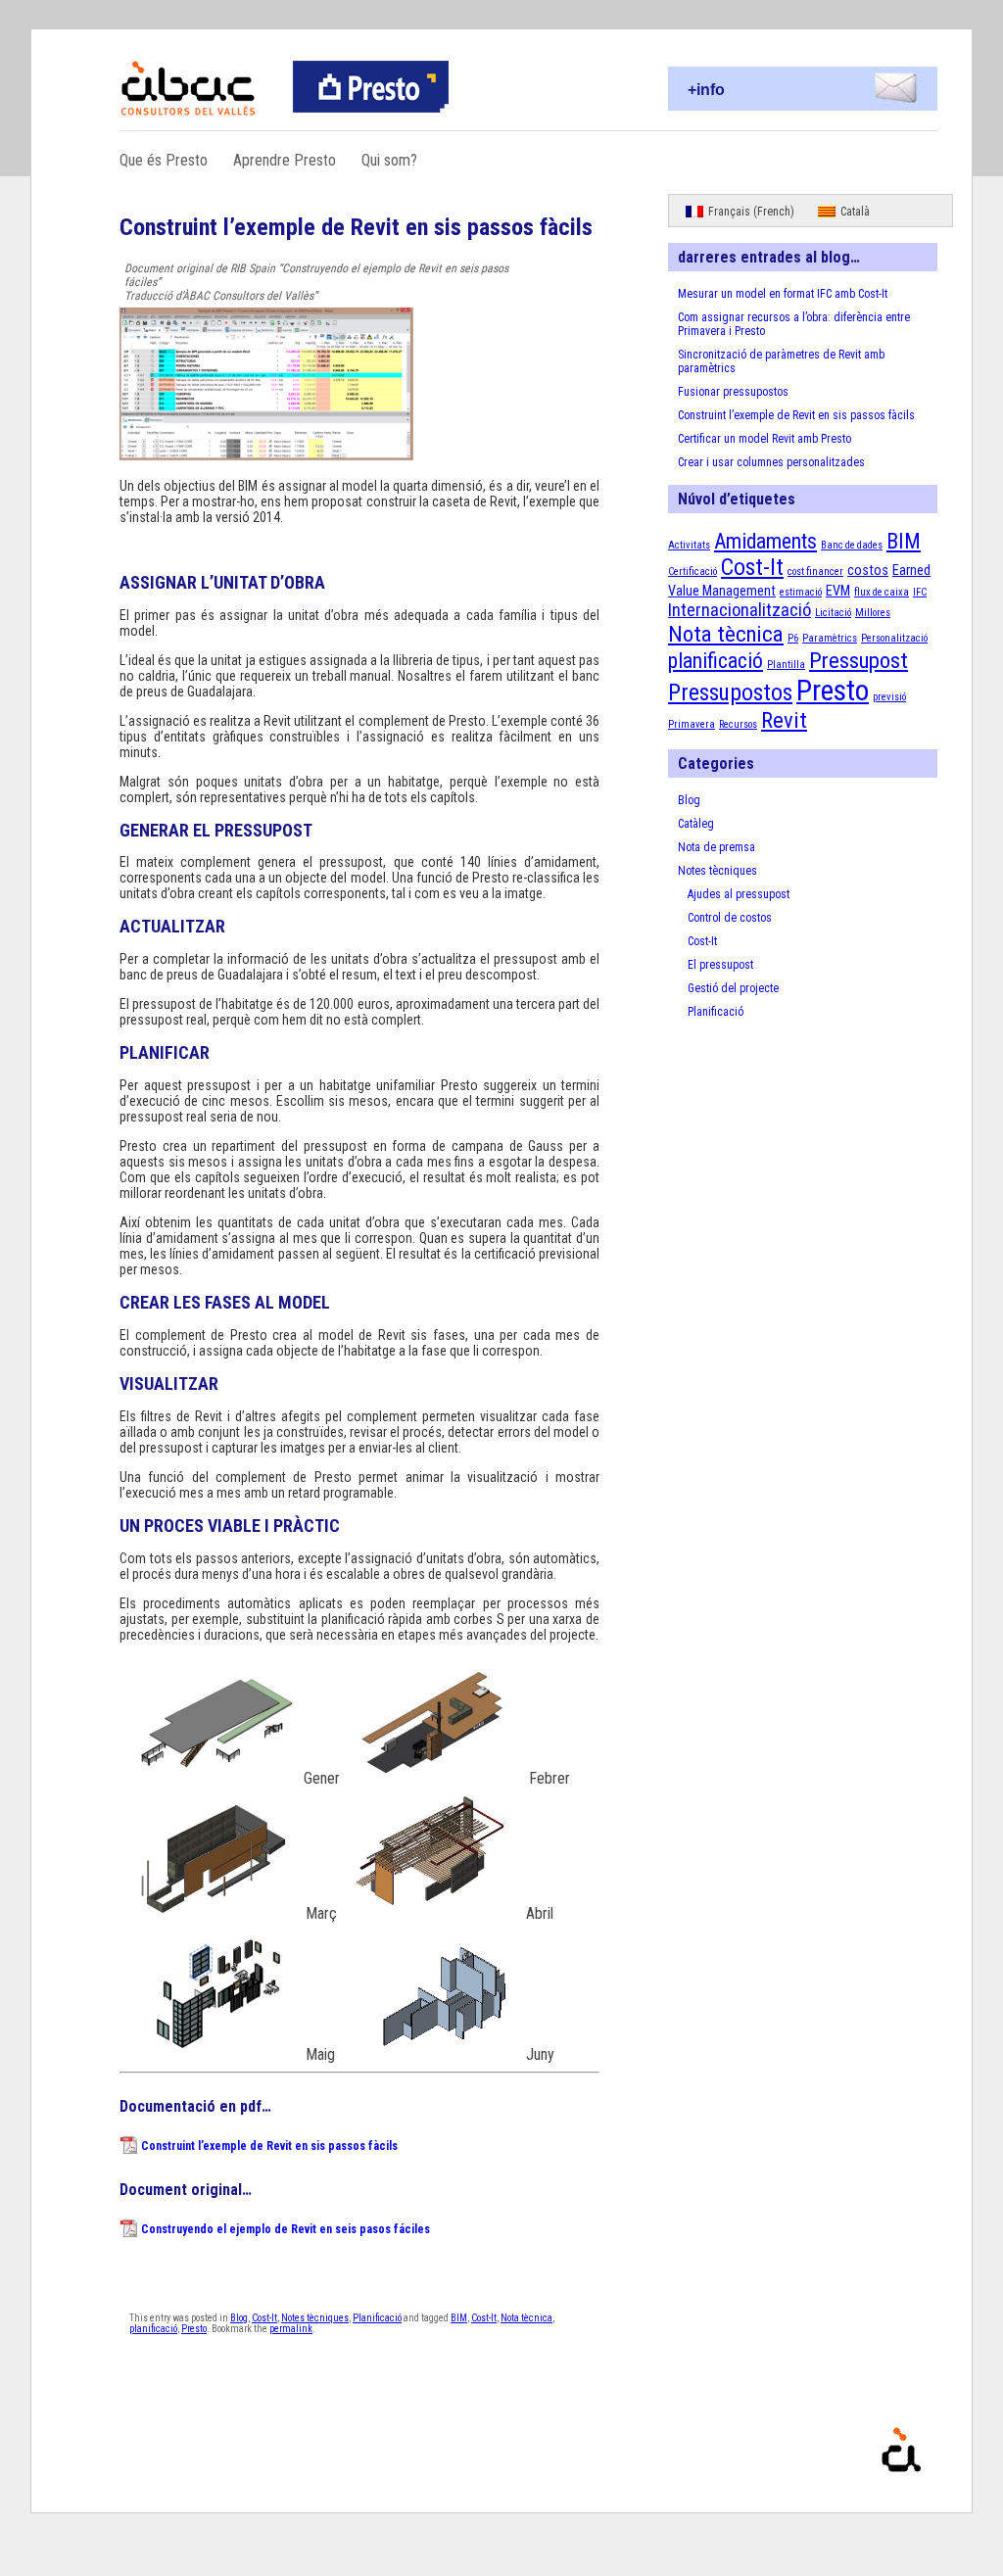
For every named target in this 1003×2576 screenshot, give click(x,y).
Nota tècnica (526, 2318)
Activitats (689, 545)
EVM (838, 591)
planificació (153, 2329)
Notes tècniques (315, 2318)
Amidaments (765, 541)
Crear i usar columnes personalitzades (771, 462)
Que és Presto (164, 160)
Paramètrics (830, 638)
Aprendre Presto (285, 160)
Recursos (738, 724)
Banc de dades (852, 545)
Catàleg (696, 824)
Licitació (833, 613)
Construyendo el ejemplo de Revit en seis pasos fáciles (286, 2229)
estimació (801, 592)
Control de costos (730, 918)
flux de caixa (882, 592)
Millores (873, 613)
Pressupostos (730, 692)
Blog (239, 2318)
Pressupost (859, 661)
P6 (793, 638)
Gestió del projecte (733, 988)
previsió (889, 697)
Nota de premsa (716, 847)
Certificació (693, 572)
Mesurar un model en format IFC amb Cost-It (783, 294)
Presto (194, 2329)
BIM (459, 2318)
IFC (920, 592)
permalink (291, 2329)
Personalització (894, 638)
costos (868, 570)
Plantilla (786, 665)
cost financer (815, 572)
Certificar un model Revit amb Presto (764, 439)
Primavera (692, 724)
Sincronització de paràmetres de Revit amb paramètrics (781, 361)
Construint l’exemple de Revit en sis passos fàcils (269, 2146)
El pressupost (720, 965)
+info (706, 90)
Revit (784, 720)
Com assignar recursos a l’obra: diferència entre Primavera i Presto (794, 324)
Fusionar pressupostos (733, 392)
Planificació (377, 2318)
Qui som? (389, 160)
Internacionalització (740, 610)
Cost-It (264, 2318)
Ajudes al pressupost (739, 894)
